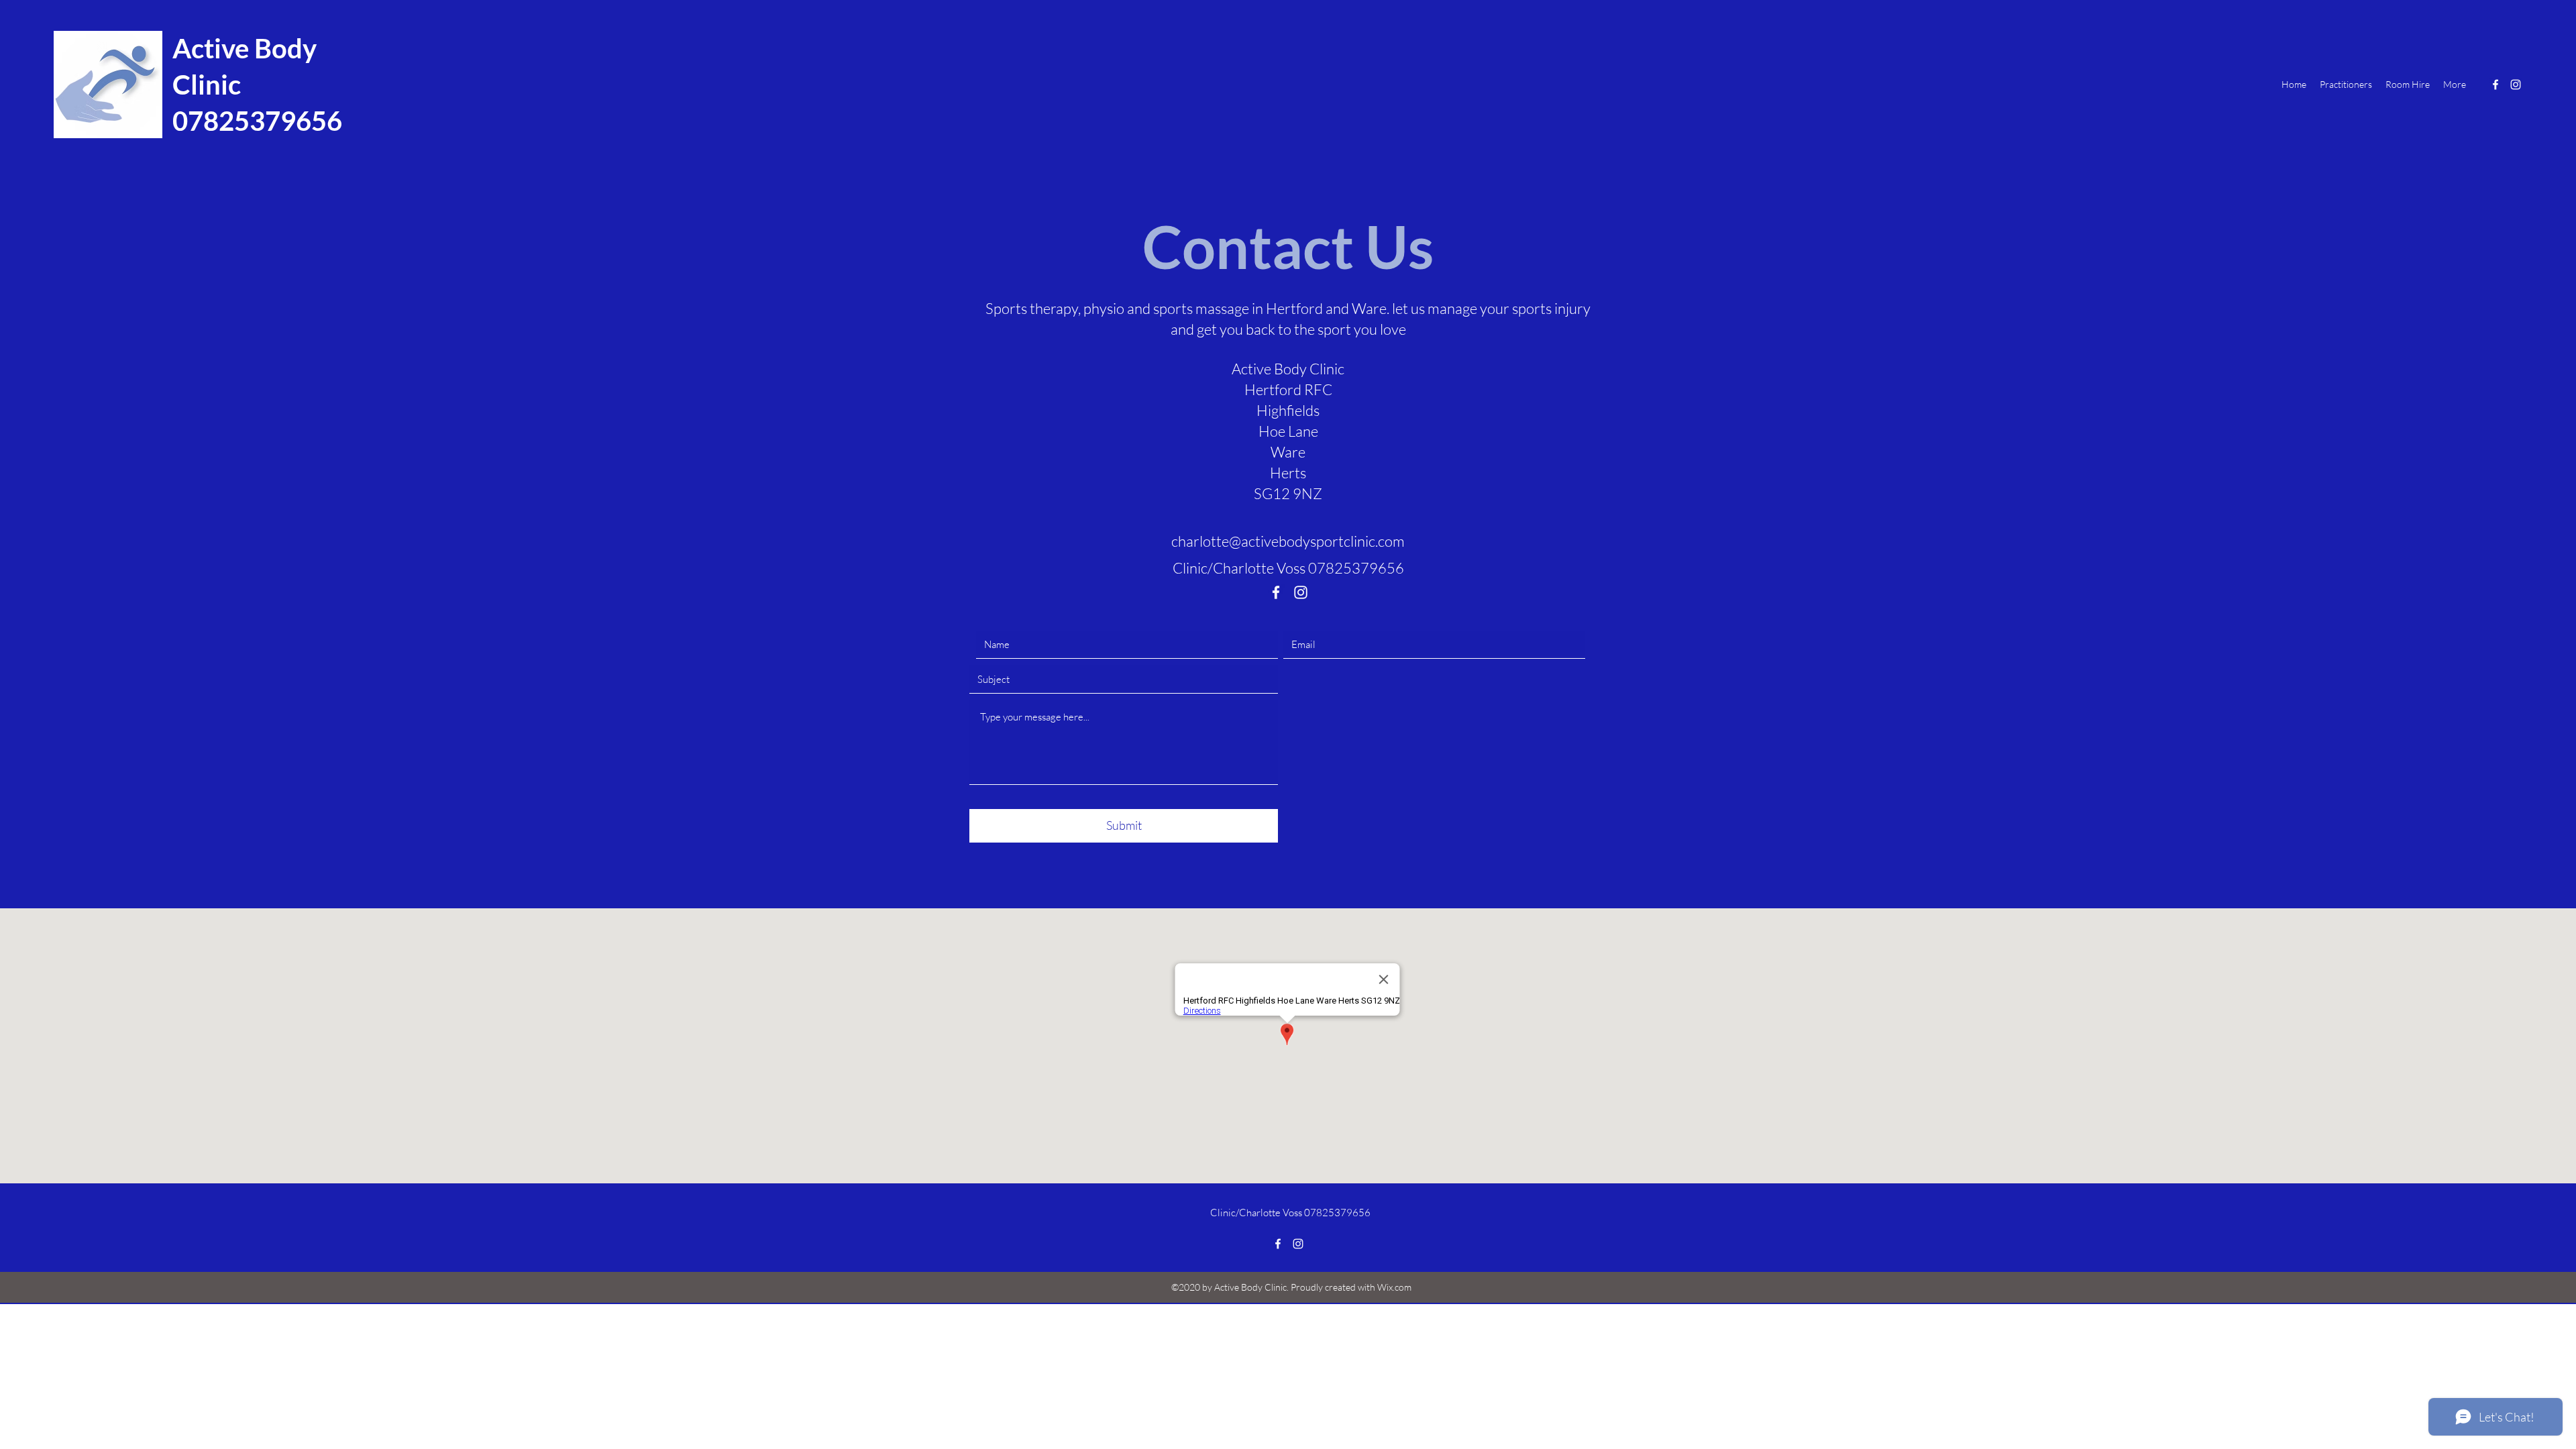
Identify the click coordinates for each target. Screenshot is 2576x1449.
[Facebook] (2495, 85)
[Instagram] (2516, 85)
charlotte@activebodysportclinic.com (1288, 541)
